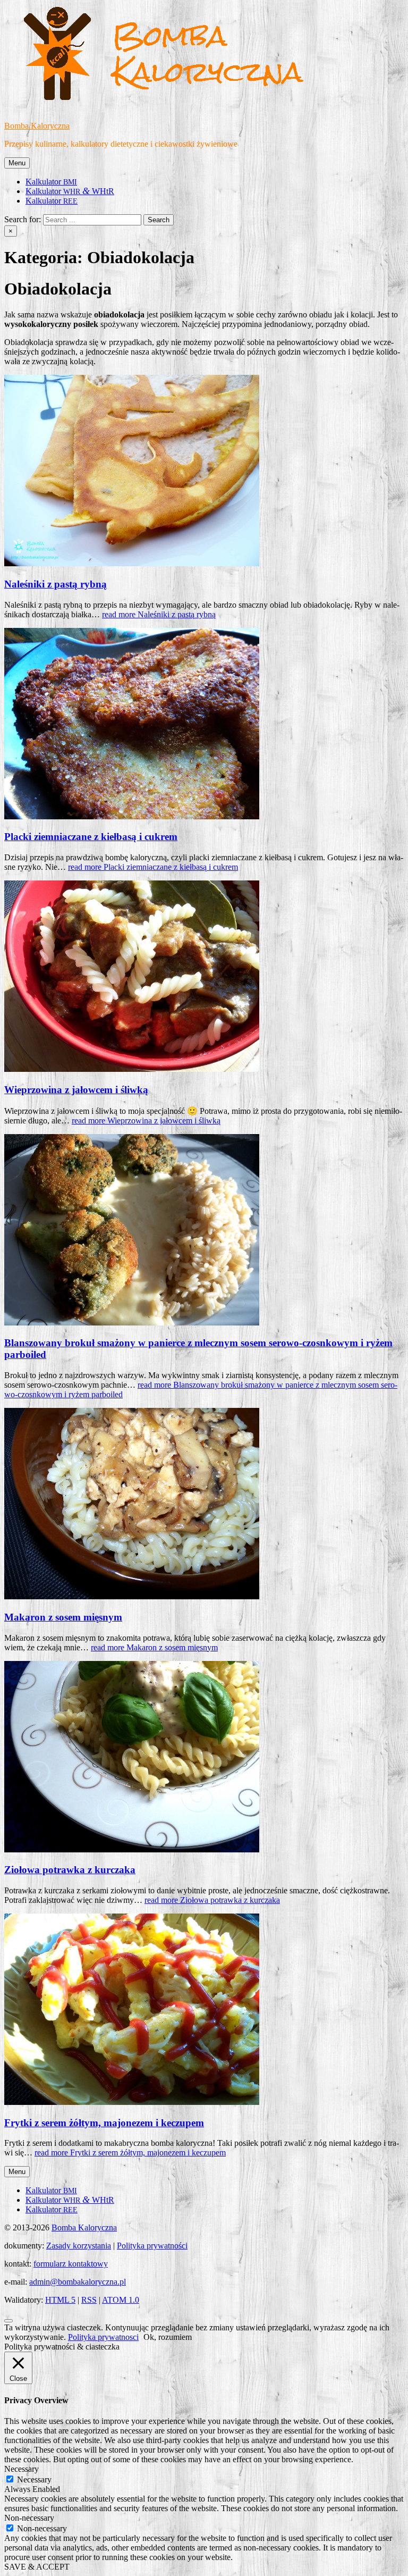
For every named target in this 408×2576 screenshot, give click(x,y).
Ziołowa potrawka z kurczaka (70, 1870)
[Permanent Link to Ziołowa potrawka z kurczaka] (132, 1849)
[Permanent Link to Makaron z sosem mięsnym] (132, 1596)
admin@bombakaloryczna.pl (78, 2282)
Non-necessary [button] (29, 2518)
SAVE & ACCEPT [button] (37, 2567)
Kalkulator (51, 182)
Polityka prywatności (152, 2246)
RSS (89, 2300)
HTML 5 (60, 2300)
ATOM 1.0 (121, 2300)
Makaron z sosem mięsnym (63, 1617)
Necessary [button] (22, 2469)
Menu (17, 163)
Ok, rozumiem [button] (168, 2337)
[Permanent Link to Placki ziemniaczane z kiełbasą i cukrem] (132, 816)
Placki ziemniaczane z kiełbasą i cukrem (91, 837)
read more (159, 614)
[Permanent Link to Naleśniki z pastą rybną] (132, 563)
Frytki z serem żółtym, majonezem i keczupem (104, 2123)
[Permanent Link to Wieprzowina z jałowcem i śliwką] (132, 1069)
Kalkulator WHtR (70, 191)
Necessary (34, 2479)
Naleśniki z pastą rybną (56, 584)
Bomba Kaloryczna (37, 126)
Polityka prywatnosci (103, 2337)
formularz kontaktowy (71, 2264)
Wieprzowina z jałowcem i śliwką (76, 1090)
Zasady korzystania (79, 2246)
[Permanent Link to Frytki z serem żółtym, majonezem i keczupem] (132, 2102)
